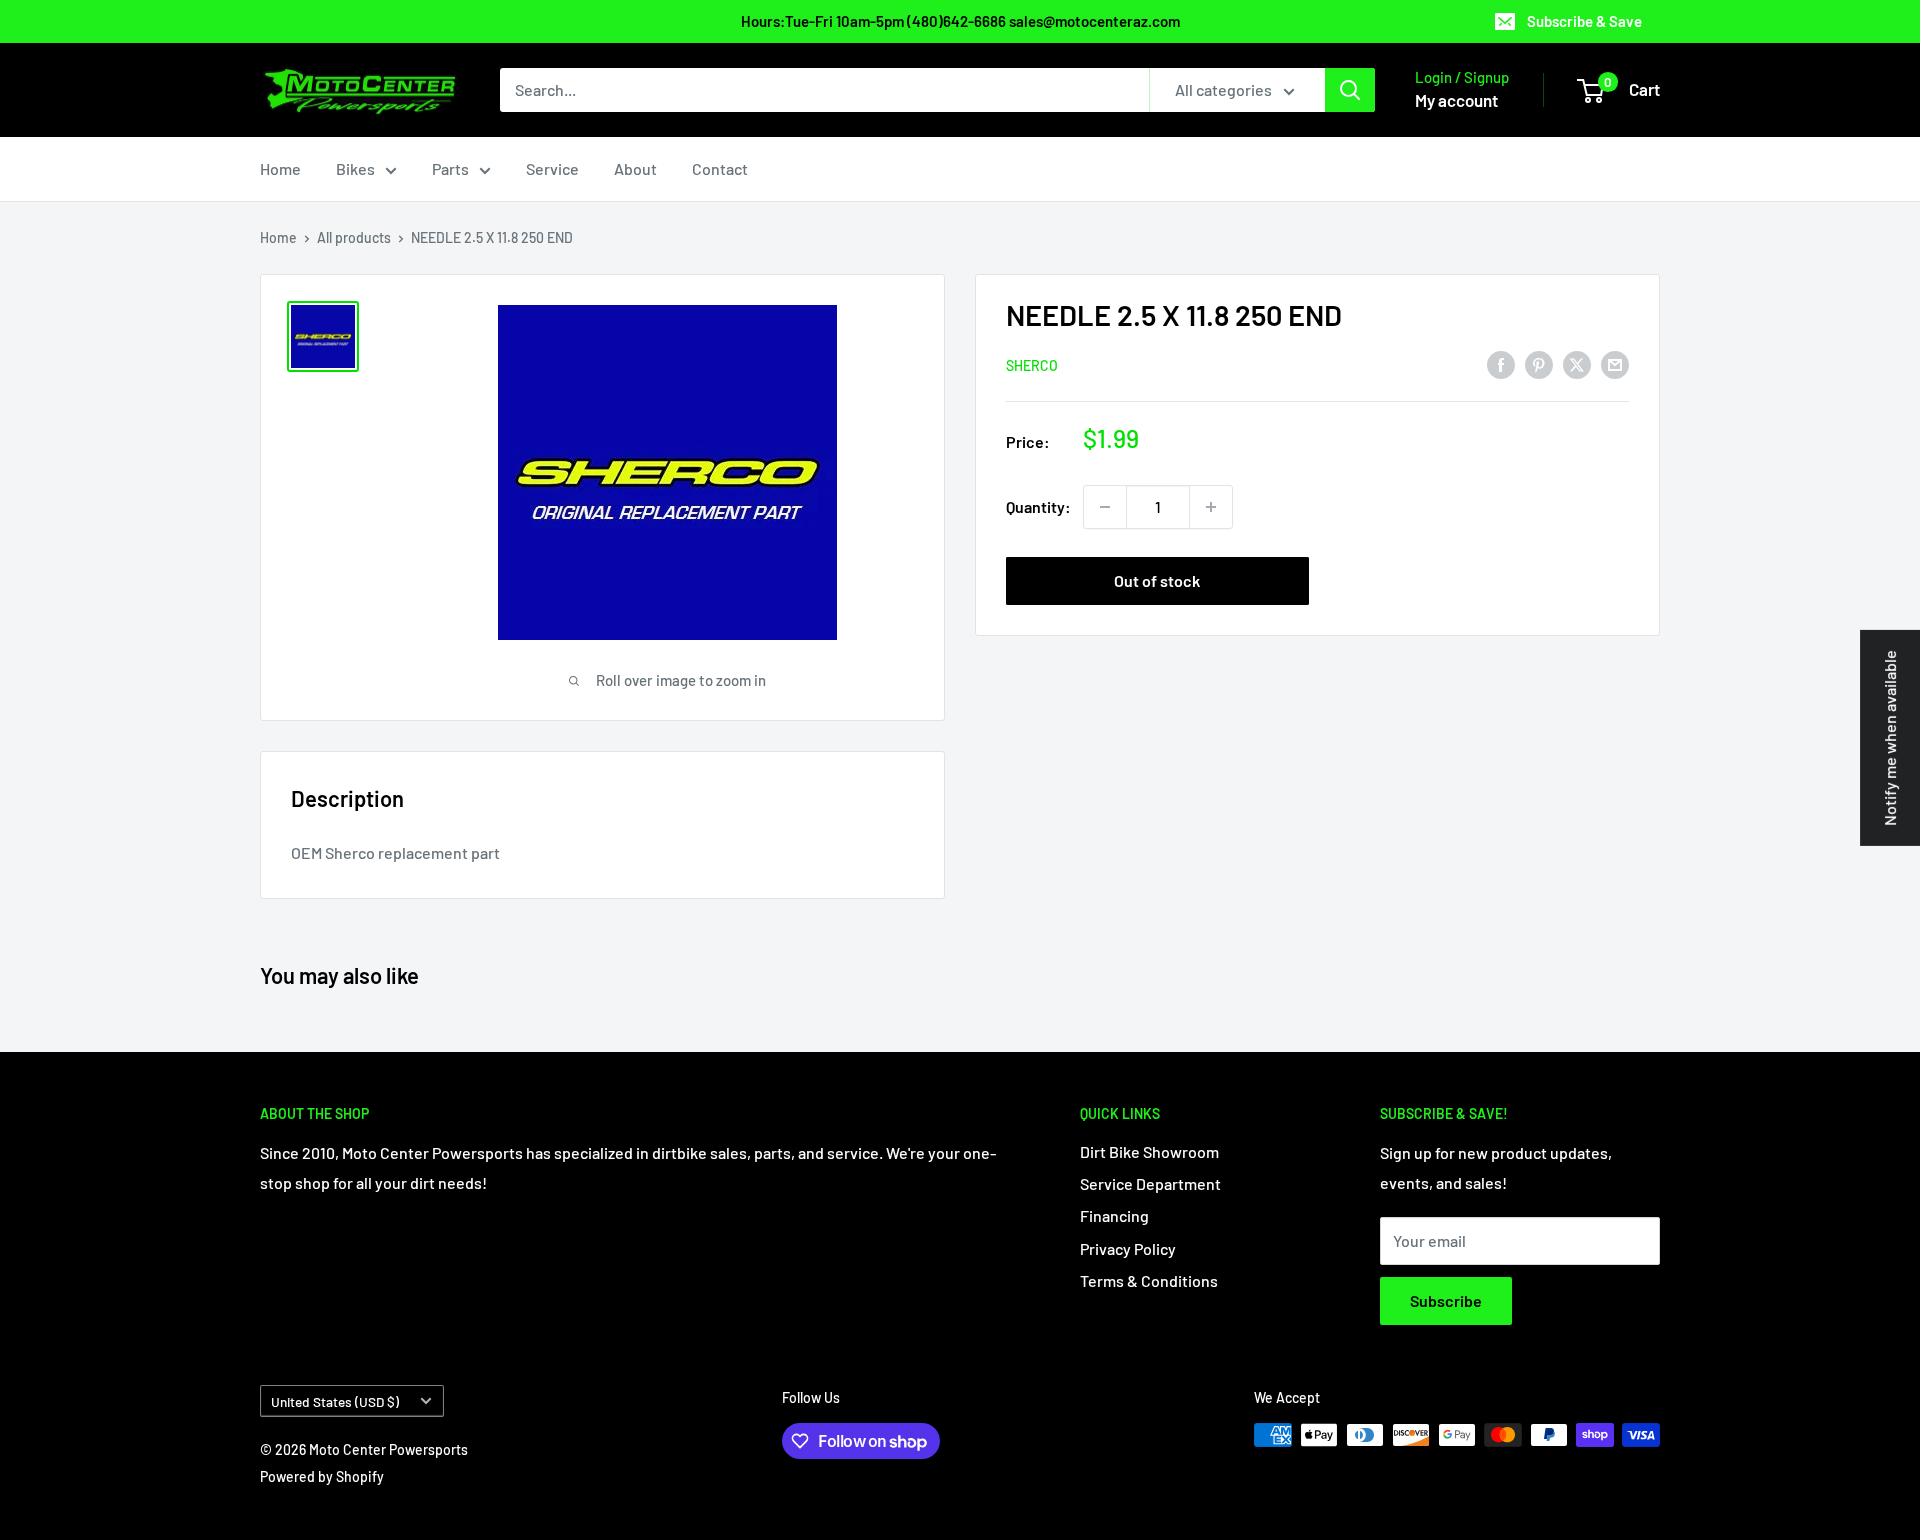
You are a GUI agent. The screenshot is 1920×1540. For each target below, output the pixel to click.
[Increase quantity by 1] (1211, 507)
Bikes (355, 168)
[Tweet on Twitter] (1577, 363)
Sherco (1032, 364)
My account (1456, 100)
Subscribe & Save (1584, 21)
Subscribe (1446, 1300)
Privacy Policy (1128, 1248)
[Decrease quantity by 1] (1105, 507)
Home (280, 168)
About (635, 168)
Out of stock (1157, 580)
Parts (450, 168)
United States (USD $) (335, 1401)
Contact (720, 168)
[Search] (1350, 90)
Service (552, 168)
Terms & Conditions (1149, 1280)
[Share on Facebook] (1501, 363)
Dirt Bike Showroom (1149, 1151)
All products (354, 237)
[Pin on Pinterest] (1539, 363)
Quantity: (1038, 506)
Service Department (1150, 1183)
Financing (1114, 1215)
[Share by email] (1615, 363)
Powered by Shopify (322, 1476)
